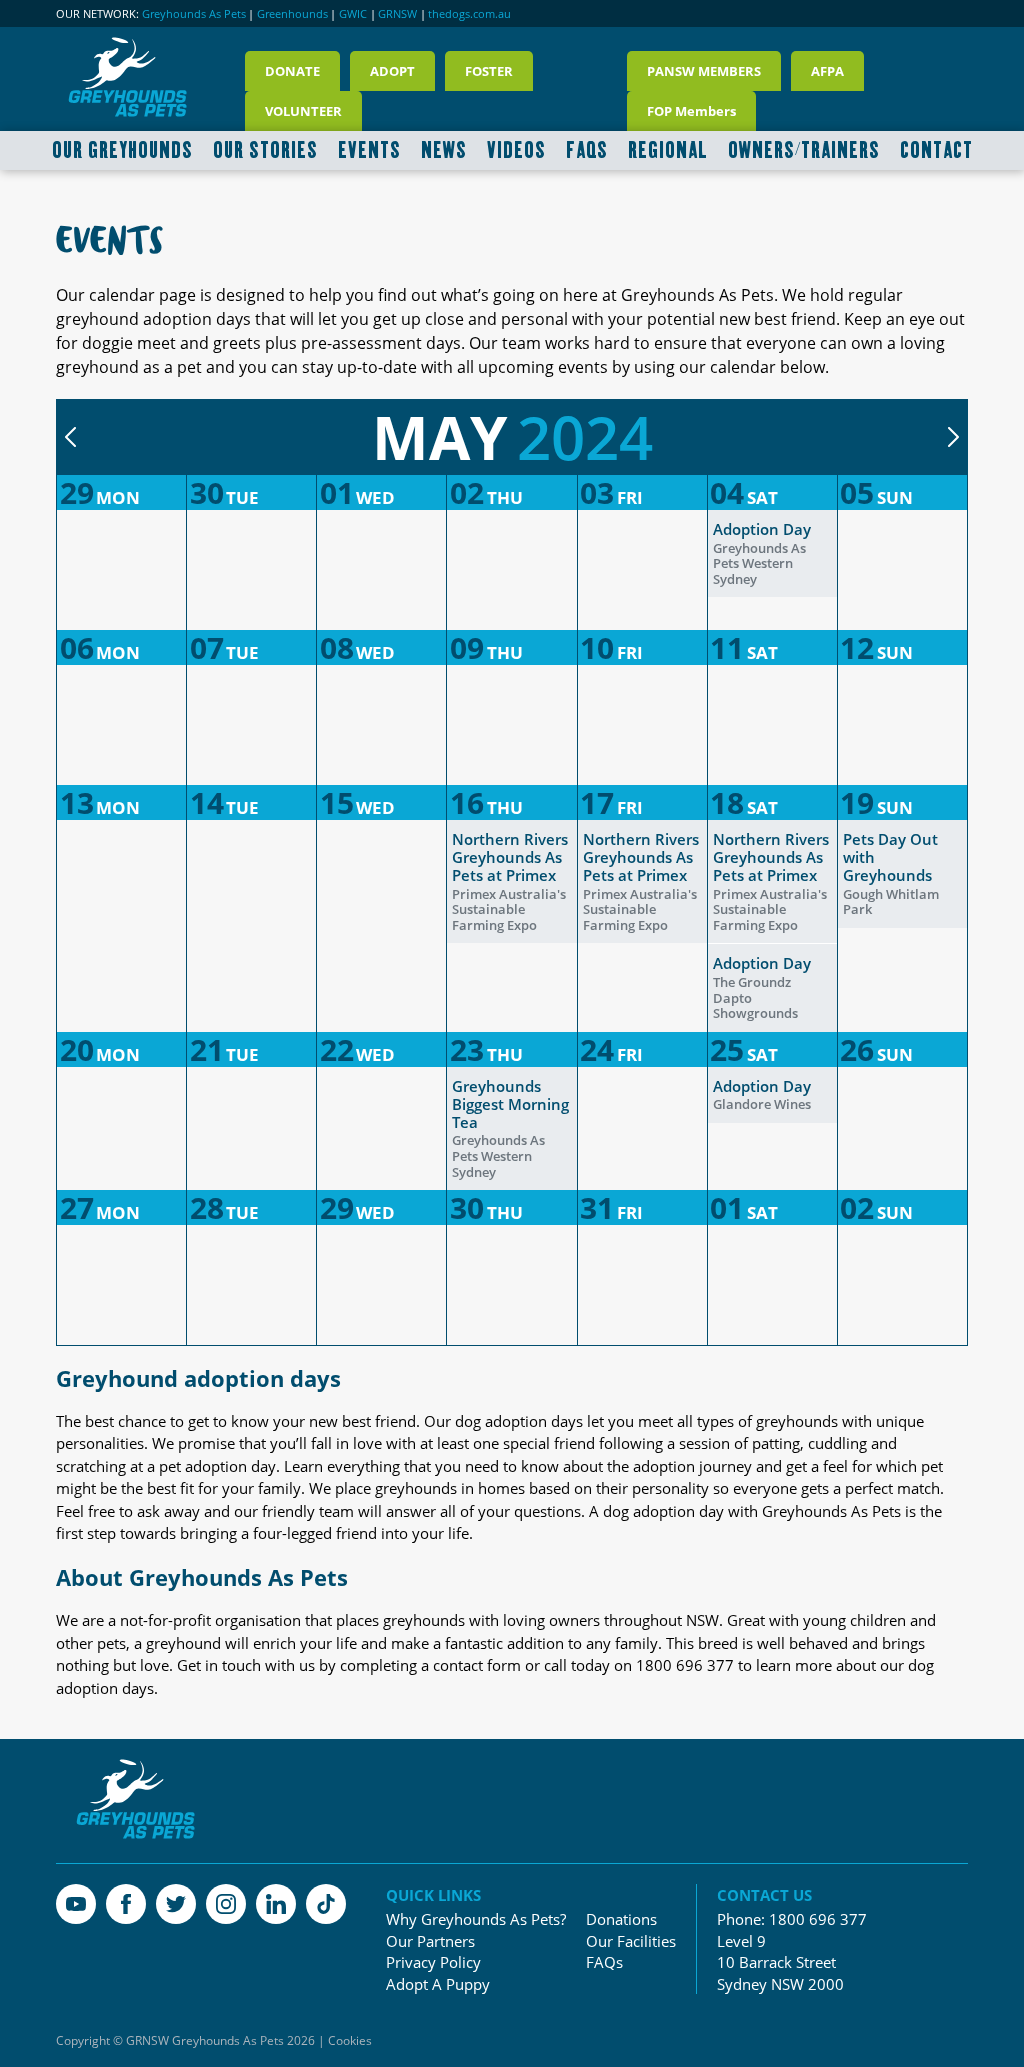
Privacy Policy (433, 1962)
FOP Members (691, 111)
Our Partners (430, 1941)
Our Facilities (631, 1941)
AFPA (827, 71)
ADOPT (392, 71)
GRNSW (397, 14)
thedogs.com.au (469, 14)
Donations (621, 1919)
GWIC (353, 14)
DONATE (292, 71)
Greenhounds (292, 14)
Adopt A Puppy (438, 1984)
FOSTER (489, 71)
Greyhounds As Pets (194, 14)
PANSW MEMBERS (704, 71)
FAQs (604, 1962)
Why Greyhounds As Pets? (476, 1919)
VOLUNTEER (303, 111)
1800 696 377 (818, 1919)
